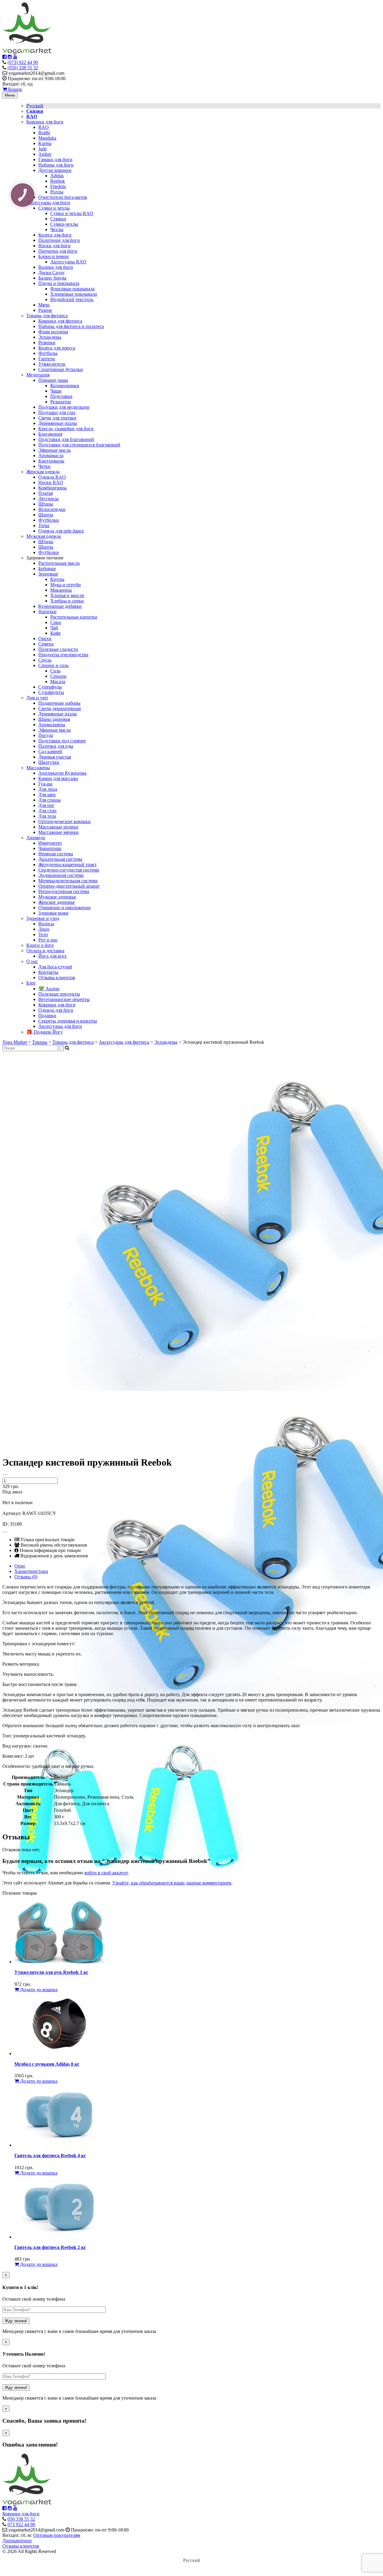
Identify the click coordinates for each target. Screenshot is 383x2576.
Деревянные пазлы (58, 423)
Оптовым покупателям (57, 2535)
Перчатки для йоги (58, 251)
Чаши (56, 391)
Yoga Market (15, 1042)
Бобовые (47, 569)
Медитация (38, 375)
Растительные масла (59, 563)
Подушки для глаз (57, 412)
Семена (46, 644)
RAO (44, 127)
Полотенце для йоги (59, 240)
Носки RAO (51, 482)
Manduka (47, 138)
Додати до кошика (38, 1990)
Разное (45, 310)
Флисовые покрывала (72, 289)
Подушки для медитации (64, 407)
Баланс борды (52, 278)
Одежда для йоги (56, 1010)
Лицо (44, 929)
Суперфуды (50, 687)
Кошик (15, 89)
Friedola (58, 186)
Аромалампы (52, 725)
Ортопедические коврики (64, 821)
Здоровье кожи (53, 913)
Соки (56, 622)
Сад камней (50, 751)
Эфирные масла (54, 450)
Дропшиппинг (17, 2541)
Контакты (48, 972)
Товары (40, 1042)
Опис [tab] (20, 1566)
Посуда (46, 735)
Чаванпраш (50, 848)
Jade (42, 149)
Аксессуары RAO (68, 262)
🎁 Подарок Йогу (45, 1032)
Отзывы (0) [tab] (26, 1577)
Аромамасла (51, 455)
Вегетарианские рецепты (64, 999)
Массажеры (38, 768)
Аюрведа (36, 838)
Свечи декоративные (60, 708)
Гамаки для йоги (55, 160)
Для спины (50, 800)
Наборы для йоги (56, 165)
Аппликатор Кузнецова (62, 773)
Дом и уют (37, 698)
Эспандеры (50, 337)
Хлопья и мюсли (67, 595)
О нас (32, 961)
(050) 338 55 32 (23, 68)
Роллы (57, 192)
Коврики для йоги (45, 122)
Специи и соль (53, 665)
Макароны (61, 590)
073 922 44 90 (21, 2524)
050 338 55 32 (21, 2519)
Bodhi (44, 133)
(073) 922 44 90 (23, 62)
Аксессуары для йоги (48, 203)
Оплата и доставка (45, 951)
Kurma (45, 143)
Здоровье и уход (43, 918)
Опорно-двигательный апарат (69, 886)
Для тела (47, 816)
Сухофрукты (51, 692)
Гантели (47, 359)
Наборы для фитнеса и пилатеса (71, 326)
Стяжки (58, 219)
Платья (45, 493)
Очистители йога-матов (63, 197)
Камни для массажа (58, 778)
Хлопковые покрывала (74, 294)
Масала (58, 682)
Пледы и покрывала (59, 283)
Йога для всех (53, 956)
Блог (31, 983)
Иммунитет (50, 843)
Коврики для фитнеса (60, 321)
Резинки (47, 342)
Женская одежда (43, 472)
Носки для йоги (54, 246)
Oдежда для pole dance (61, 531)
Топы (44, 525)
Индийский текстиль (72, 299)
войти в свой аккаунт (106, 1873)
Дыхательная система (60, 859)
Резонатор (61, 402)
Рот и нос (48, 940)
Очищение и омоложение (64, 908)
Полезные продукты (59, 994)
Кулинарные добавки (60, 606)
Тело (43, 934)
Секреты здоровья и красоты (68, 1021)
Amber (45, 154)
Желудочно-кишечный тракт (67, 864)
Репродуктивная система (64, 891)
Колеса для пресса (57, 348)
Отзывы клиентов (57, 978)
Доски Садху (51, 273)
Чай (54, 628)
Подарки (47, 1015)
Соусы (45, 660)
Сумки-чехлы (64, 224)
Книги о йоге (40, 945)
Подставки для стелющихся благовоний (79, 445)
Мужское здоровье (57, 897)
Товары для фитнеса (47, 316)
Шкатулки (49, 762)
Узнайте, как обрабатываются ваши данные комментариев (172, 1883)
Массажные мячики (58, 832)
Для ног (46, 805)
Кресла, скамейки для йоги (66, 429)
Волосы (46, 924)
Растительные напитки (74, 617)
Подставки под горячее (62, 741)
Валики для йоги (56, 267)
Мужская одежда (44, 536)
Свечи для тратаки (57, 418)
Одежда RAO (52, 477)
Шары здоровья (54, 719)
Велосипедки (52, 509)
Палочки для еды (56, 746)
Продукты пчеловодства (63, 655)
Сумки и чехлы (54, 208)
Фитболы (48, 353)
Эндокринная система (61, 875)
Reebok (58, 181)
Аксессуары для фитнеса (124, 1042)
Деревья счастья (55, 757)
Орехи (45, 638)
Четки (44, 466)
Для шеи (47, 795)
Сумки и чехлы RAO (72, 213)
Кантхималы (51, 461)
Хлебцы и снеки (67, 601)
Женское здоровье (57, 902)
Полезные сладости (58, 649)
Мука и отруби (66, 585)
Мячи (44, 305)
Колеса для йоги (55, 235)
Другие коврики (55, 170)
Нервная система (56, 854)
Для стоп (47, 811)
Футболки (49, 520)
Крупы (57, 579)
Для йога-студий (55, 967)
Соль (55, 671)
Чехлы (57, 229)
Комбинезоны (53, 488)
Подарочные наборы (59, 703)
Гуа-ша (45, 784)
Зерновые (48, 574)
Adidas (57, 176)
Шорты (46, 515)
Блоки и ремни (54, 256)
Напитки (47, 612)
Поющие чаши (53, 380)
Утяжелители (52, 364)
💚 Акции (49, 989)
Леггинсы (48, 499)
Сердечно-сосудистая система (69, 870)
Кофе (56, 633)
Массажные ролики (58, 827)
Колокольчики (65, 386)
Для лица (48, 789)
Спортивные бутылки (61, 369)
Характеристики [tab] (31, 1571)
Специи (58, 676)
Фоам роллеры (53, 332)
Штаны (46, 504)
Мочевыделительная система (68, 881)
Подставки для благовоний (66, 439)
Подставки (61, 396)
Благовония (50, 434)
